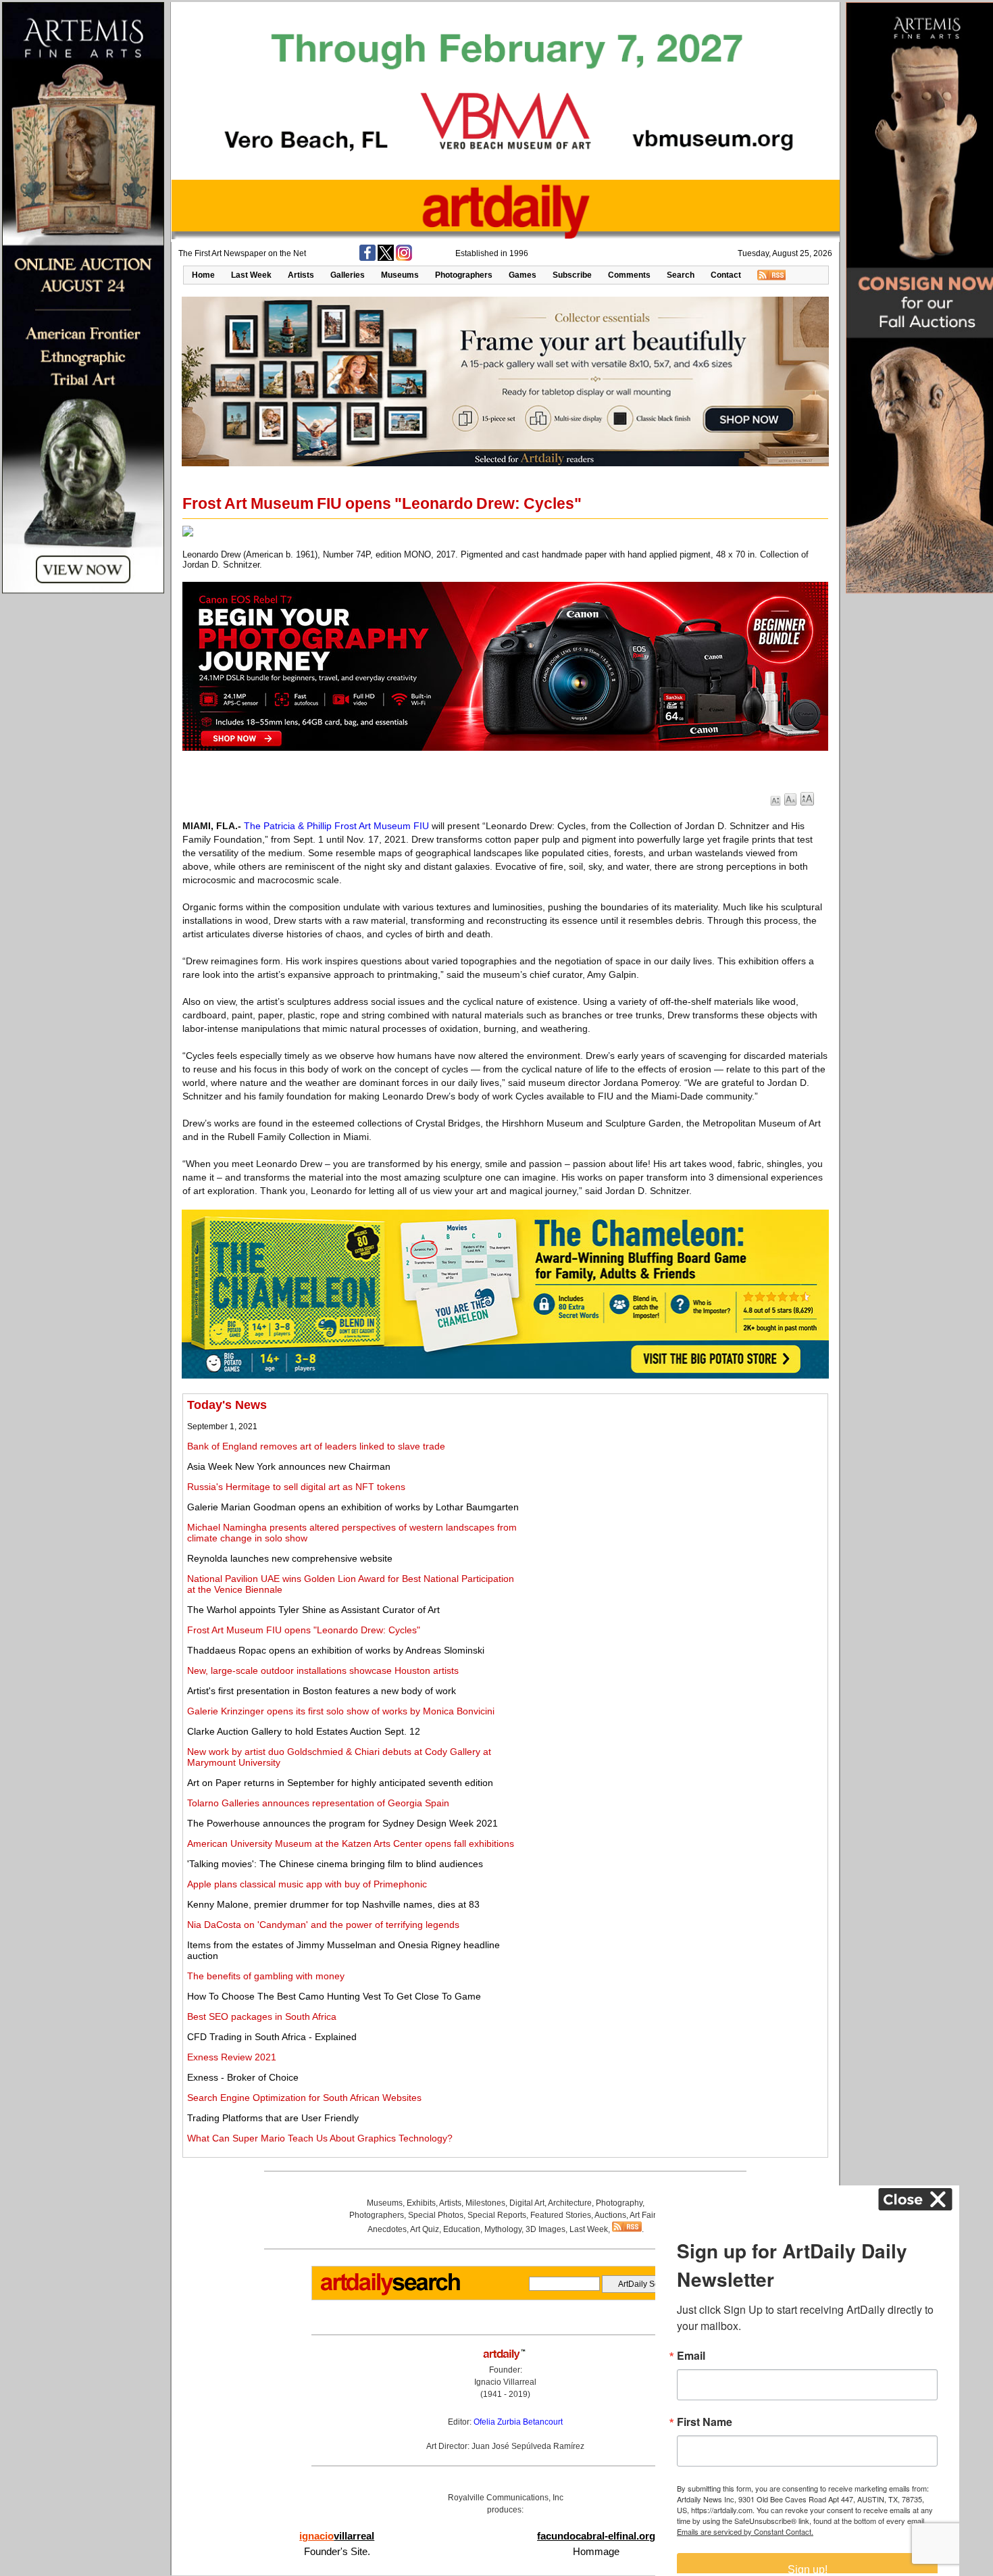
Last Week (251, 275)
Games (523, 275)
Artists (301, 275)
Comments (629, 275)
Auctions (610, 2215)
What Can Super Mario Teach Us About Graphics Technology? (320, 2138)
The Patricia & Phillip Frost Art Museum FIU (336, 826)
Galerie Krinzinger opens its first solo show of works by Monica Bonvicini (341, 1711)
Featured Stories (561, 2215)
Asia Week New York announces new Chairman (289, 1466)
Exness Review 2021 (232, 2057)
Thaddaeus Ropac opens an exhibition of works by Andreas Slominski (336, 1650)
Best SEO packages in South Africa (262, 2016)
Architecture (570, 2203)
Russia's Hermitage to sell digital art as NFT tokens (296, 1487)
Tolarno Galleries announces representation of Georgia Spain (318, 1803)
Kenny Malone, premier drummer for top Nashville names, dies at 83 (333, 1904)
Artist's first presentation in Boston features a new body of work (322, 1691)
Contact (726, 275)
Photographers (464, 275)
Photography (619, 2203)
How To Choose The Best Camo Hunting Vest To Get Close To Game (334, 1996)
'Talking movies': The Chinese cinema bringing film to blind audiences (335, 1864)
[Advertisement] (673, 1493)
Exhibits (421, 2203)
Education (462, 2229)
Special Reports (497, 2215)
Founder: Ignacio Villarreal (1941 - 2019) (505, 2382)
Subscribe (572, 275)
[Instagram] (404, 258)
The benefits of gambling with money (266, 1976)
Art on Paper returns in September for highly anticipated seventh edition (340, 1783)
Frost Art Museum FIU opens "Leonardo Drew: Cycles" (304, 1630)
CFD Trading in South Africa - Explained (272, 2037)
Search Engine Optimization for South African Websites (304, 2098)
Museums (400, 275)
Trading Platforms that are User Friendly (273, 2118)
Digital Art (527, 2203)
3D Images (545, 2229)
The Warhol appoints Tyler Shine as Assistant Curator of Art (313, 1610)
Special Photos (436, 2215)
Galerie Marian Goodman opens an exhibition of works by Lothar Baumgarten (353, 1507)
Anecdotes (387, 2229)
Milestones (485, 2203)
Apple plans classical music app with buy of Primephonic (307, 1884)
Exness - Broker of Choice (243, 2077)
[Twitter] (386, 258)
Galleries (348, 275)
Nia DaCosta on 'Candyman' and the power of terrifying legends (323, 1925)
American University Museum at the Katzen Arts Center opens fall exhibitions (351, 1843)
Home (203, 275)
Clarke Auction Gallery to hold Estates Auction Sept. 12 (304, 1731)
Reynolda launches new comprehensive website (290, 1558)
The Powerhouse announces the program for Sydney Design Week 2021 (342, 1823)
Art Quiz (425, 2229)
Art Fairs (645, 2215)
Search (681, 275)
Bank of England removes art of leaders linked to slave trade (316, 1446)
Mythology (503, 2229)
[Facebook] (367, 258)
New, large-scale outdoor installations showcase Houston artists (323, 1670)
